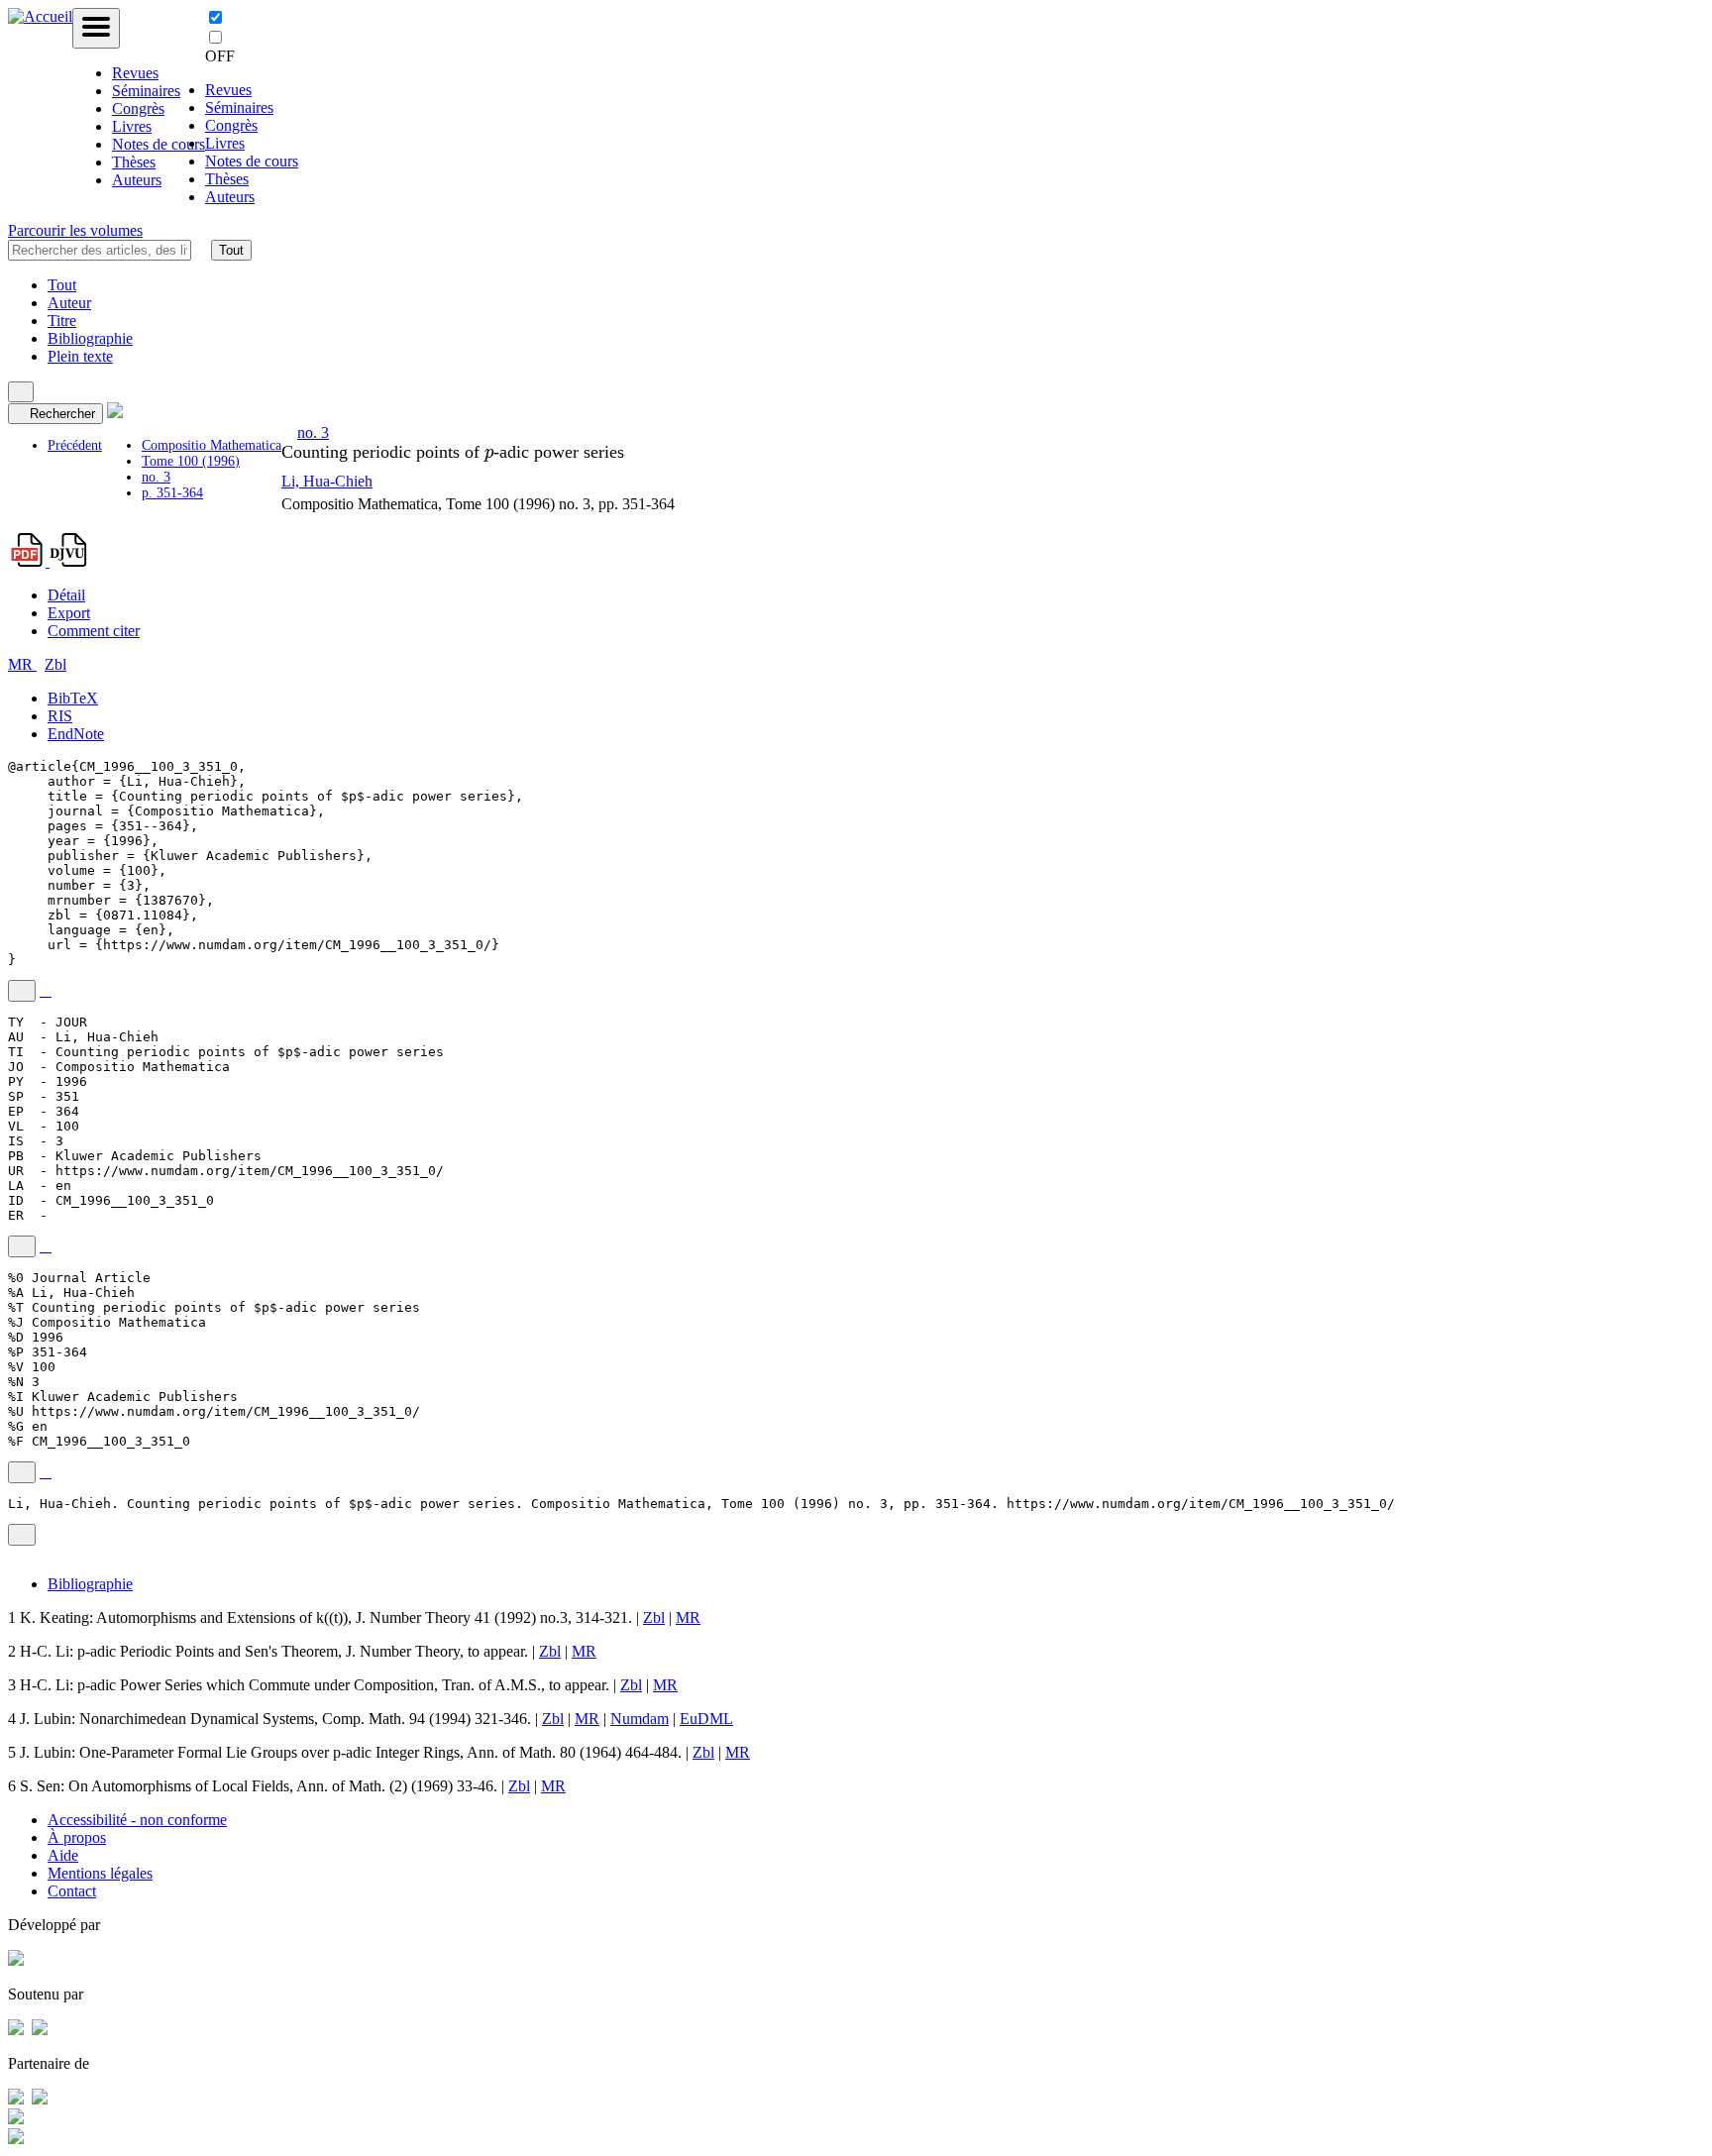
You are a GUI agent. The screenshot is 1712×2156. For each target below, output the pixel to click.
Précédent (75, 445)
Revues (135, 73)
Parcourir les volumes (75, 230)
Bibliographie (90, 338)
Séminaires (146, 91)
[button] (201, 250)
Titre (62, 321)
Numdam (640, 1719)
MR (22, 664)
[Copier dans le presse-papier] (22, 991)
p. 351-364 (172, 493)
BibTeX (73, 698)
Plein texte (80, 356)
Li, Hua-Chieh (327, 481)
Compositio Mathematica (212, 445)
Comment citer (94, 631)
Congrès (138, 108)
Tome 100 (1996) (191, 461)
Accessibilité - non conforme (137, 1820)
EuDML (706, 1719)
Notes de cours (159, 144)
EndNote (76, 734)
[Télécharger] (46, 991)
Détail (66, 595)
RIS (60, 716)
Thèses (134, 162)
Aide (63, 1855)
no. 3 (156, 477)
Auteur (69, 303)
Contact (72, 1891)
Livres (132, 126)
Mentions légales (100, 1873)
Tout (231, 250)
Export (69, 613)
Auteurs (137, 180)
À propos (77, 1837)
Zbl (55, 664)
